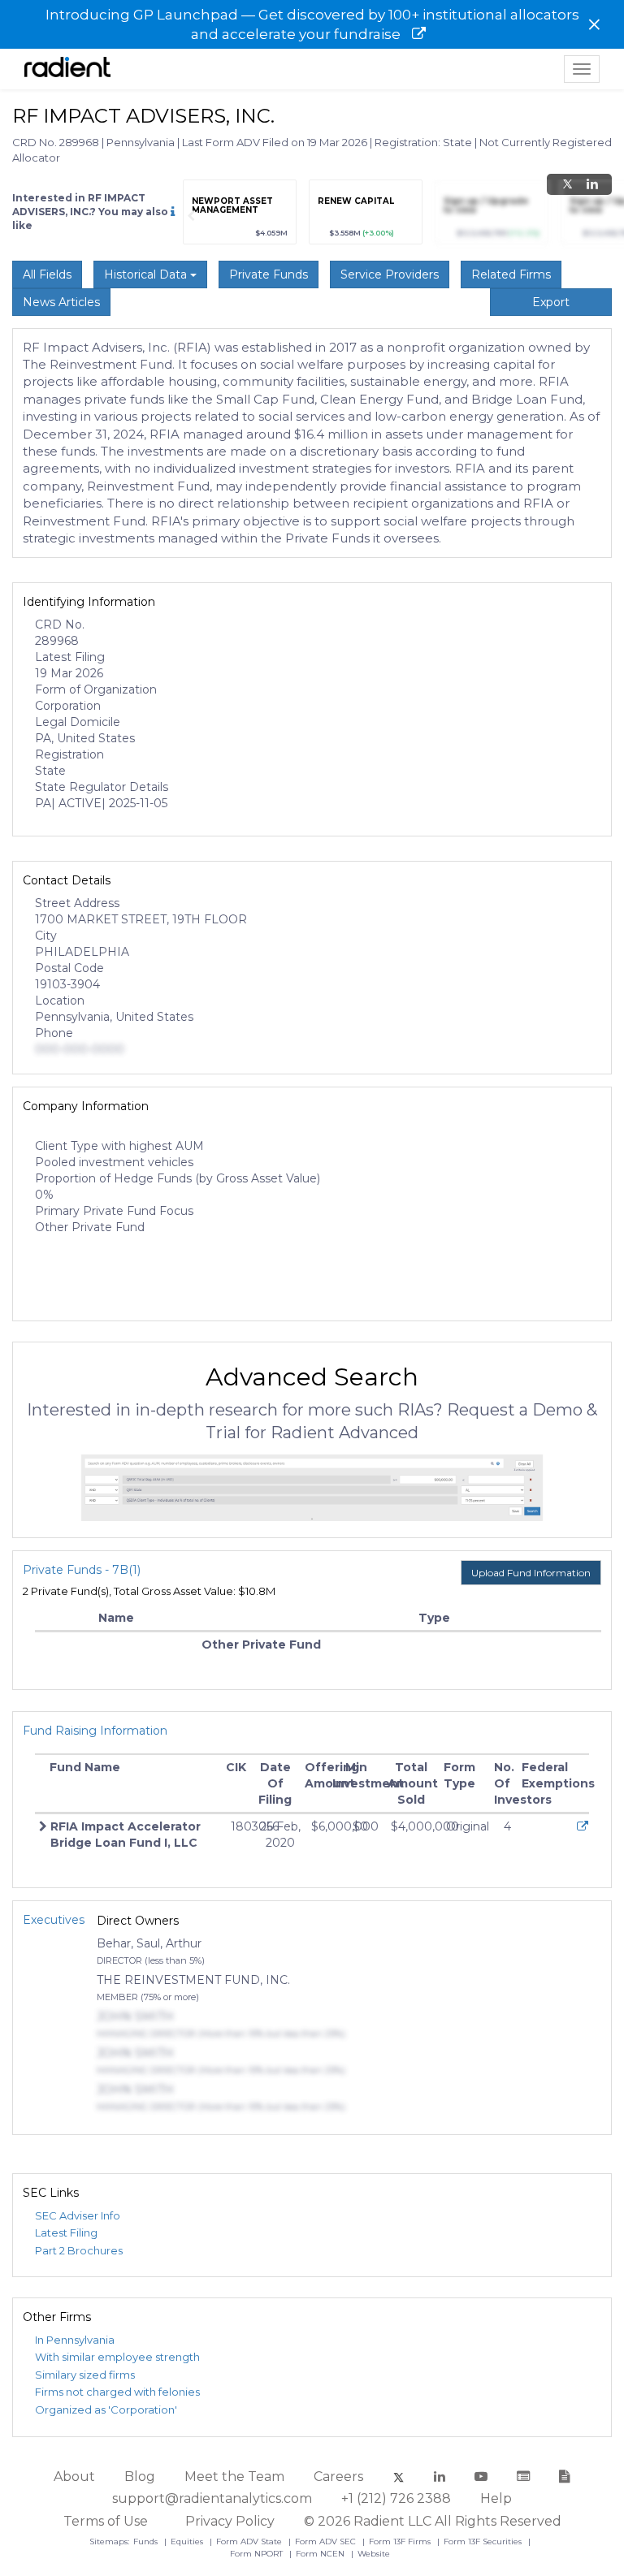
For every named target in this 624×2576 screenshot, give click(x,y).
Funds (147, 2541)
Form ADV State (250, 2541)
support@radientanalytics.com (212, 2498)
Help (496, 2498)
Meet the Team (234, 2477)
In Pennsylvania (75, 2340)
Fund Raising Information (95, 1731)
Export (551, 302)
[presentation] (191, 216)
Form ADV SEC (327, 2541)
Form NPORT (258, 2554)
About (74, 2477)
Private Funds (269, 274)
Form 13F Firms (401, 2541)
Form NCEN (321, 2554)
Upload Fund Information (531, 1573)
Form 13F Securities (484, 2541)
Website (374, 2554)
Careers (338, 2477)
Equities (188, 2541)
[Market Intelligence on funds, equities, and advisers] (67, 69)
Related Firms (511, 274)
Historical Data (147, 274)
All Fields (47, 274)
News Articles (61, 302)
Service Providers (390, 274)
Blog (140, 2477)
